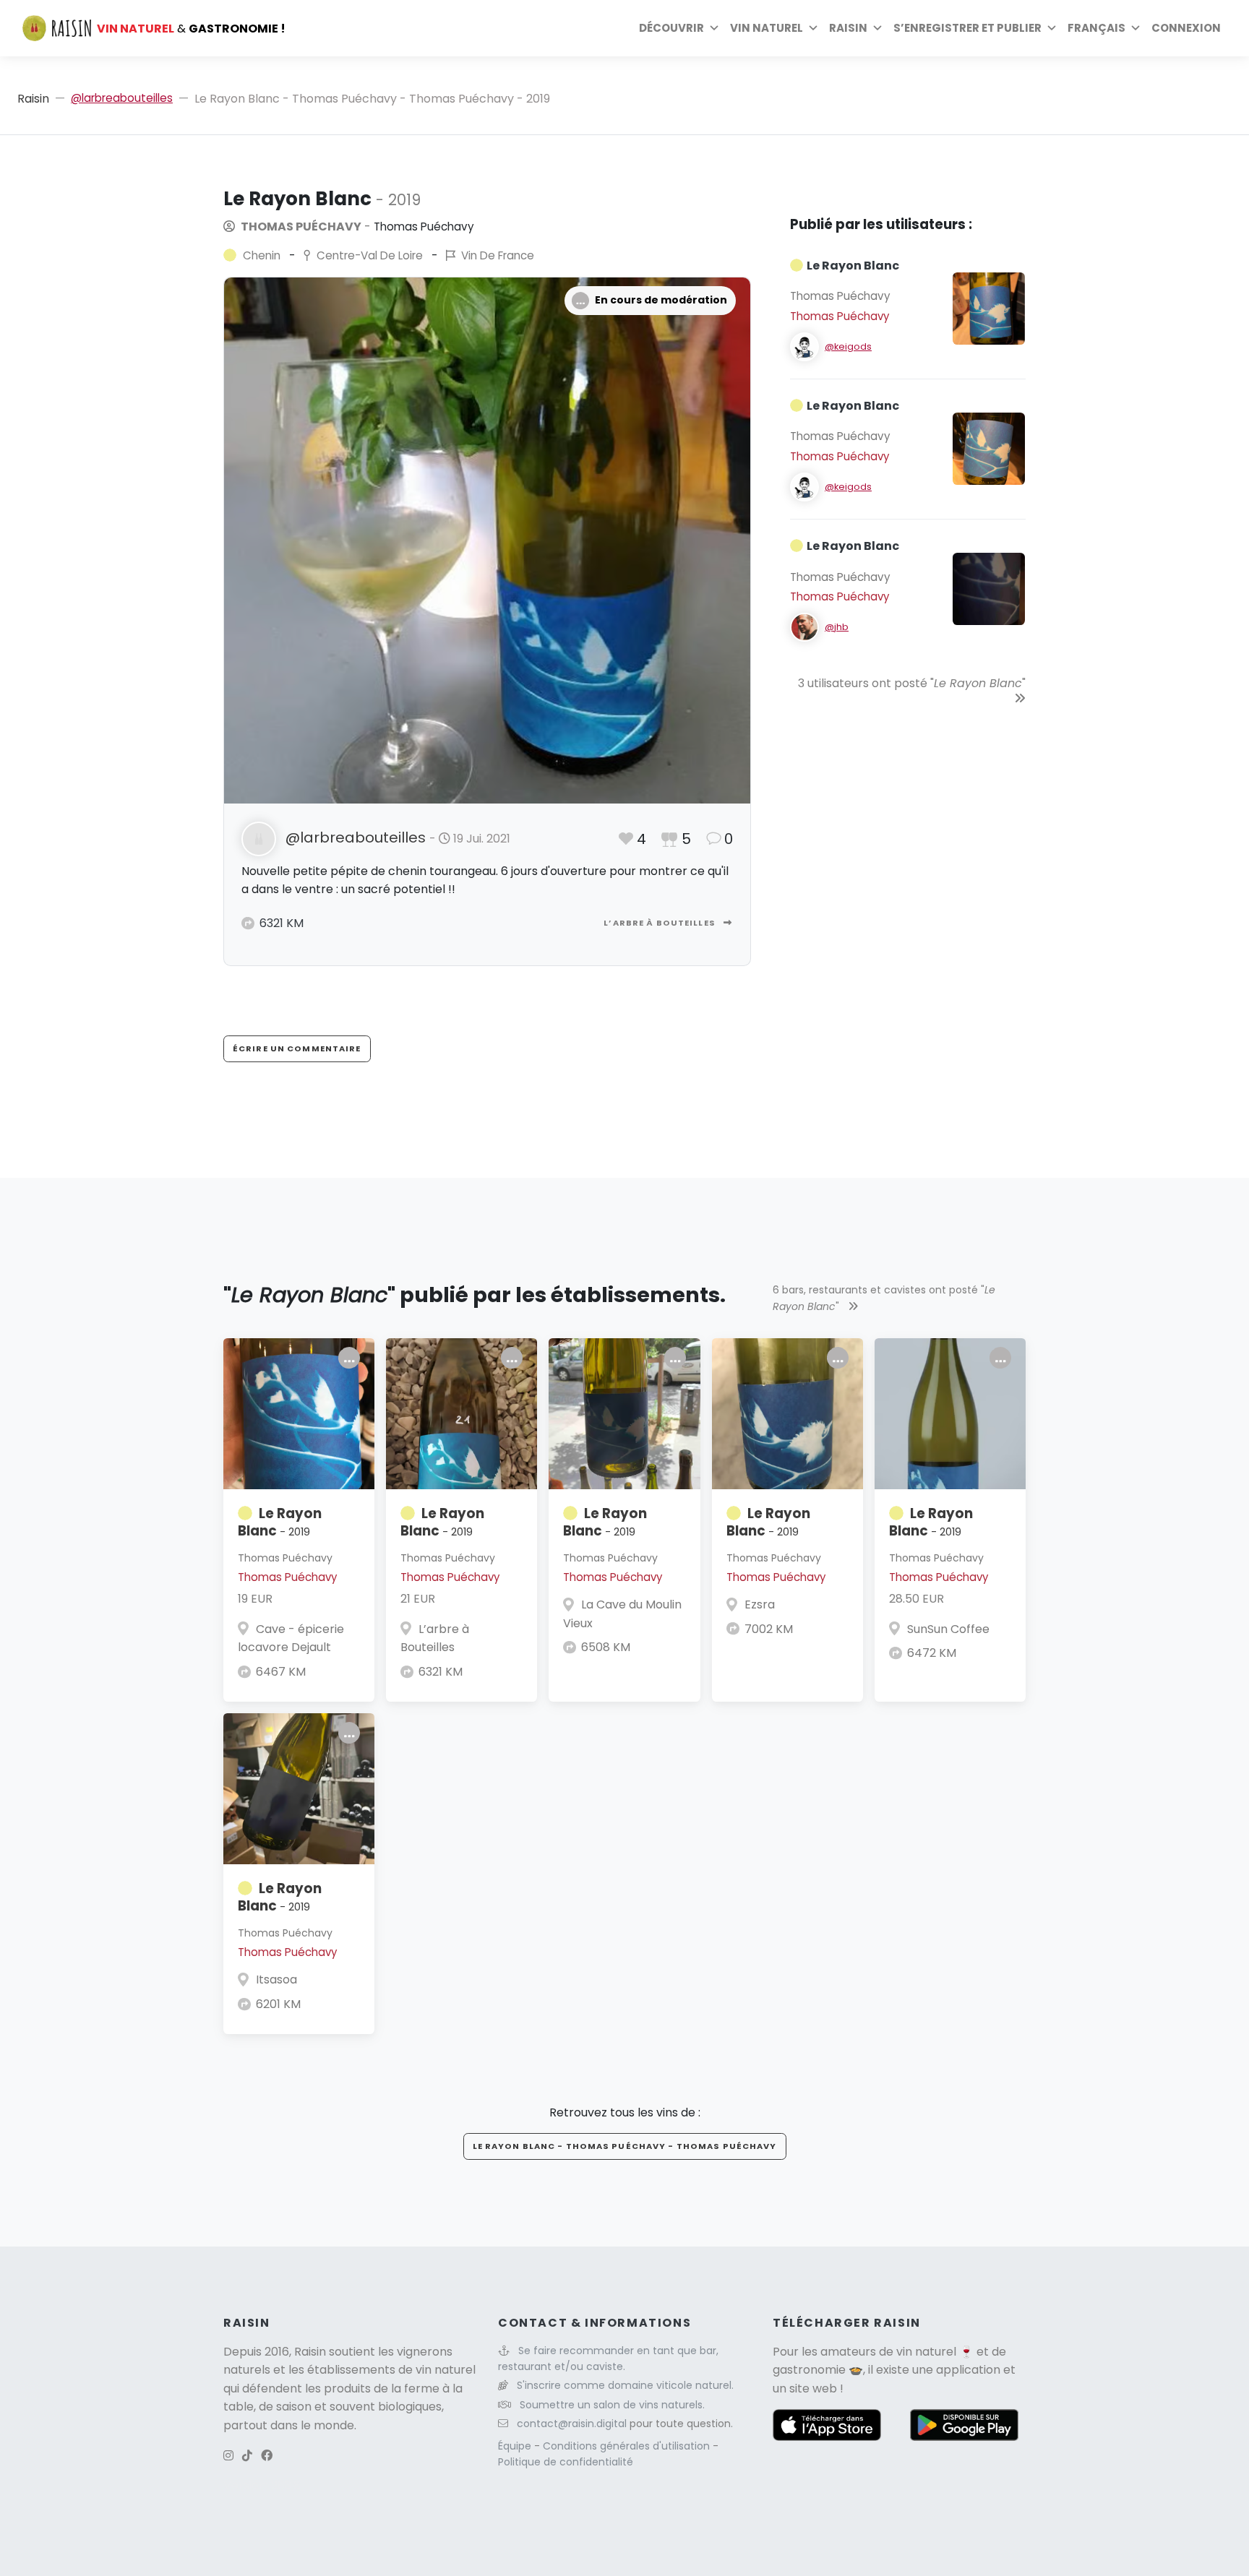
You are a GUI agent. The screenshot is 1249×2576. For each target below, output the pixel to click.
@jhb (837, 627)
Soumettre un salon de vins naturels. (612, 2405)
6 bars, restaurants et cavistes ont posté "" (884, 1298)
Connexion (1186, 28)
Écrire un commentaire (297, 1048)
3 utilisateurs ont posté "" (912, 683)
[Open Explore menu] (714, 28)
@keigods (848, 346)
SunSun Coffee (948, 1629)
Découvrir (671, 28)
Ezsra (760, 1604)
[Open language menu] (1136, 28)
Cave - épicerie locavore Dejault (291, 1638)
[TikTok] (247, 2456)
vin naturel (926, 2352)
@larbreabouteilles (122, 98)
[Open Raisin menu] (877, 28)
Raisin (33, 99)
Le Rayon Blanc (280, 1522)
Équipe (516, 2446)
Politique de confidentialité (566, 2462)
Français (1096, 28)
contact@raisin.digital (572, 2424)
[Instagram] (228, 2456)
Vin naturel (767, 28)
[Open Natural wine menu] (813, 28)
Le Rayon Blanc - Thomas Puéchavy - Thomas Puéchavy (625, 2146)
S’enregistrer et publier (967, 28)
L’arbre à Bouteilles (661, 923)
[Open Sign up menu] (1052, 28)
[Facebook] (267, 2456)
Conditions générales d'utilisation (628, 2446)
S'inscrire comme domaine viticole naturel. (625, 2385)
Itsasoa (276, 1980)
